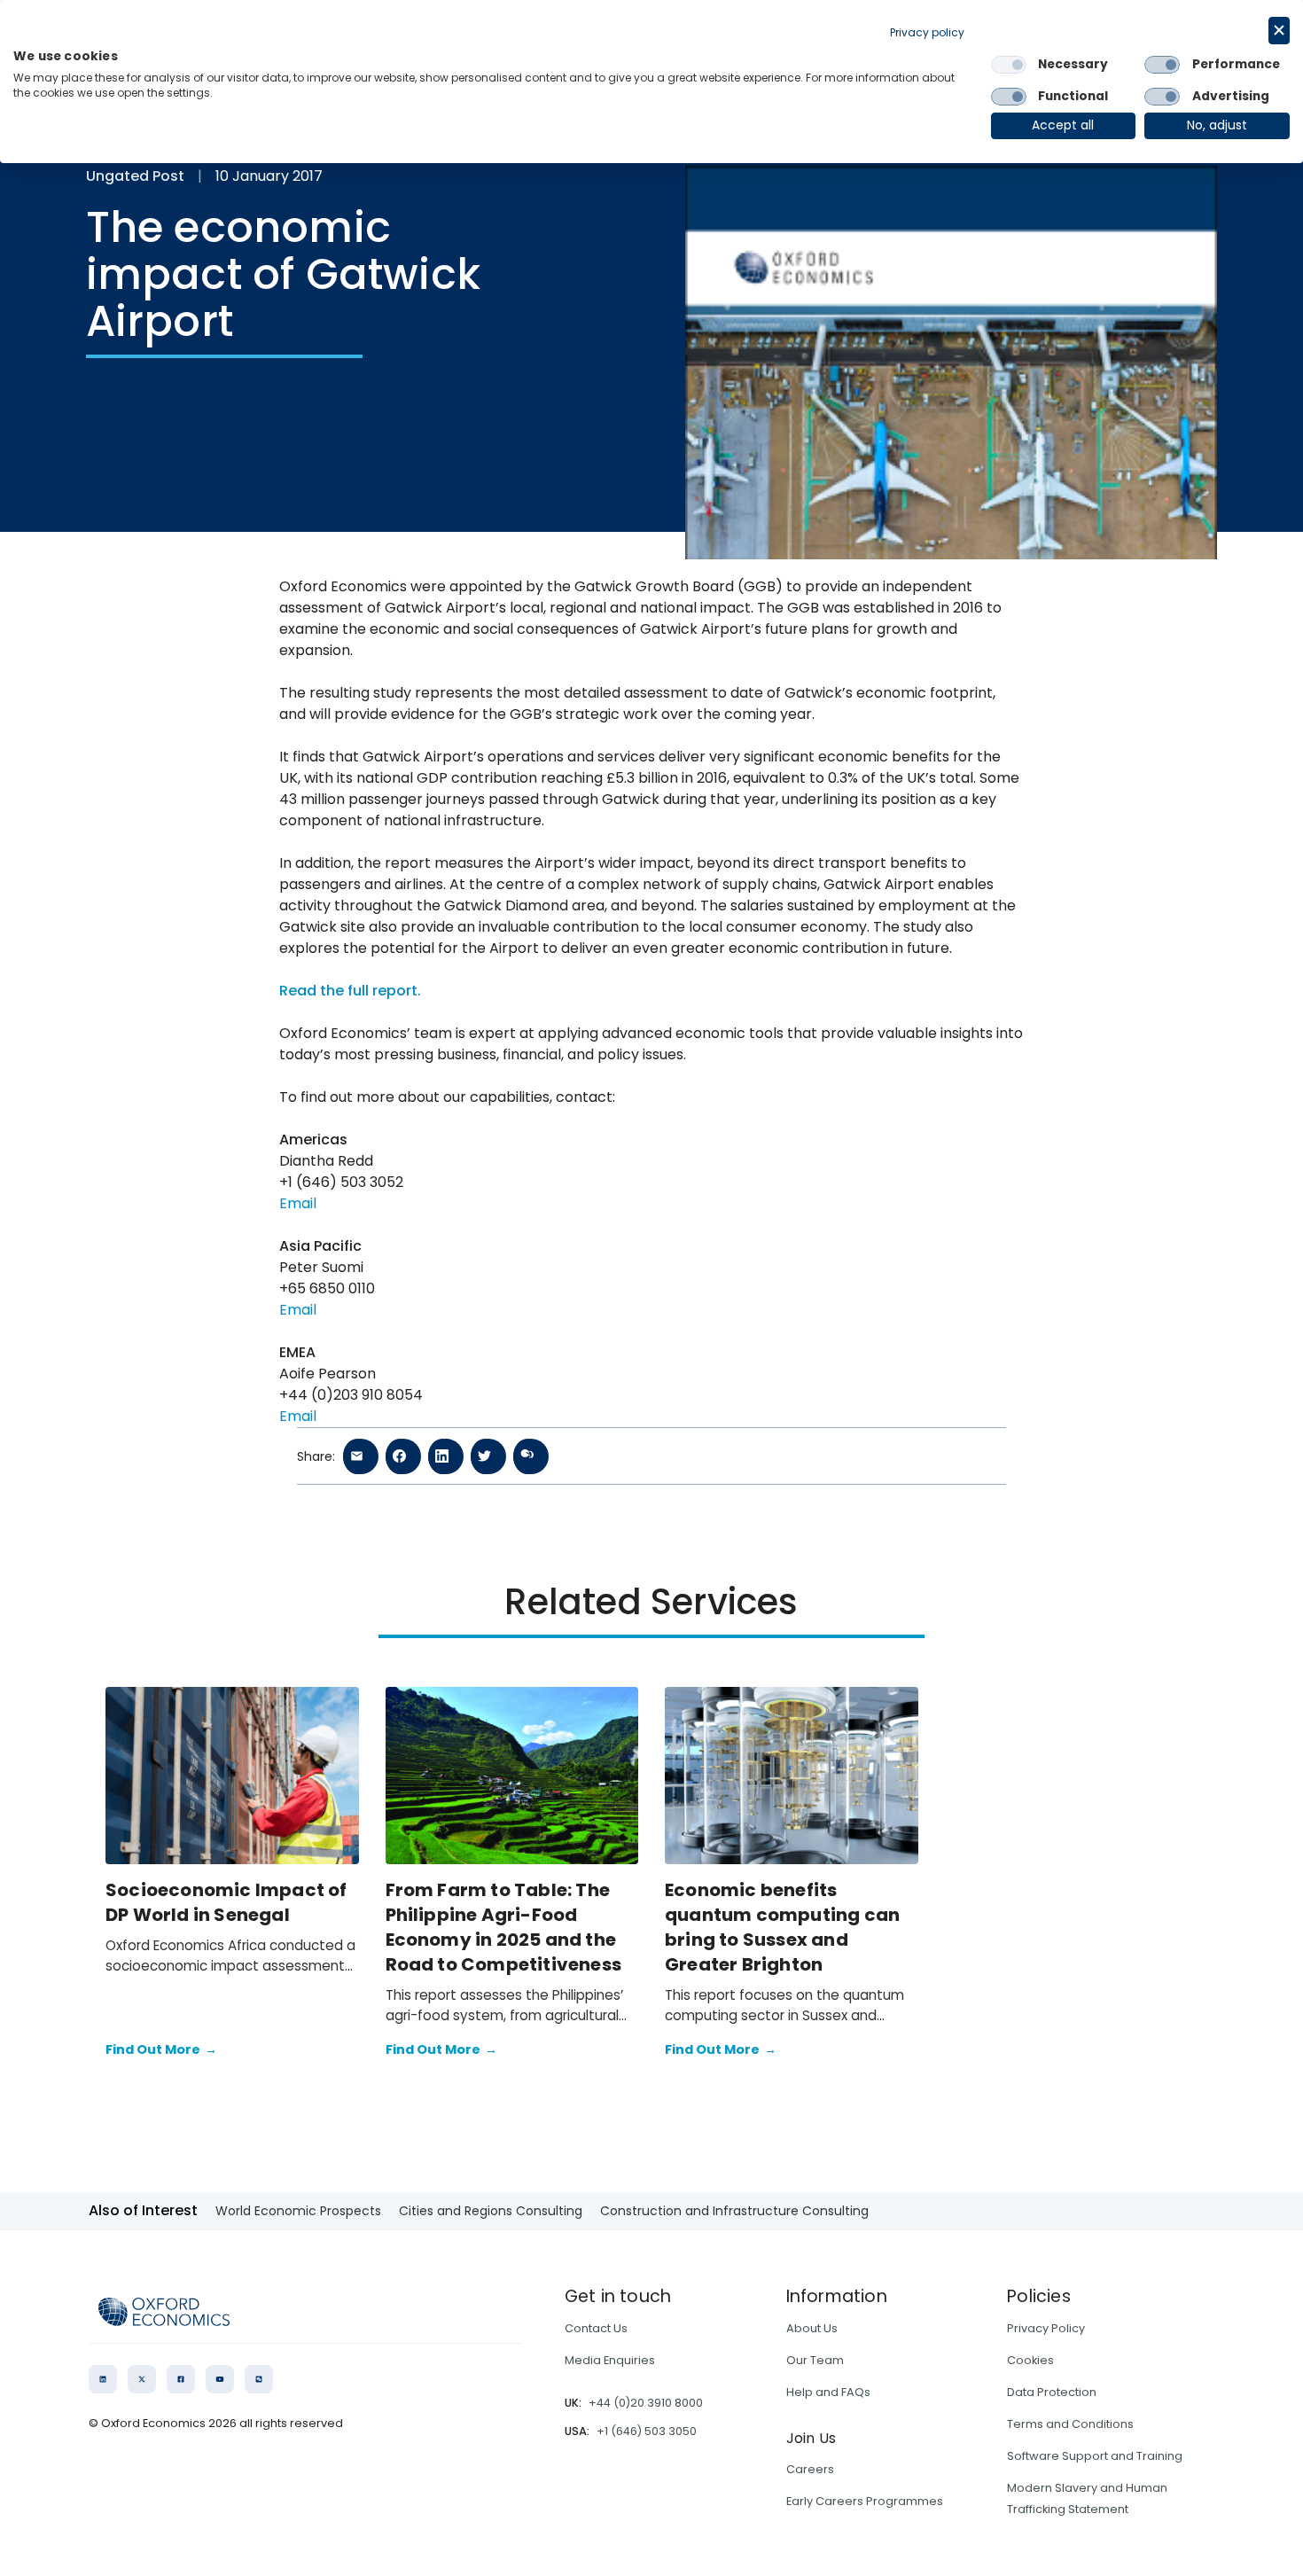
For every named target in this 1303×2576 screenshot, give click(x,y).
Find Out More (161, 2049)
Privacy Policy (1046, 2328)
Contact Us (596, 2328)
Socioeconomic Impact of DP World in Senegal (226, 1902)
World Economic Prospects (298, 2211)
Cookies (1030, 2360)
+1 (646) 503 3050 (647, 2431)
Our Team (815, 2360)
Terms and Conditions (1070, 2424)
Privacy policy (927, 32)
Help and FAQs (828, 2392)
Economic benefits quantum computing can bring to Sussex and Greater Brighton (782, 1927)
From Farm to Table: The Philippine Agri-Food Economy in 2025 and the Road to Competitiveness (504, 1927)
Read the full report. (350, 991)
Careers (810, 2469)
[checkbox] (1009, 65)
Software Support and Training (1095, 2456)
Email (298, 1203)
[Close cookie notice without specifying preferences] (1279, 31)
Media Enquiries (610, 2360)
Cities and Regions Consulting (491, 2211)
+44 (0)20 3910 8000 (646, 2403)
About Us (812, 2328)
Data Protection (1052, 2392)
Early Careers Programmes (865, 2501)
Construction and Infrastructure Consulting (734, 2211)
